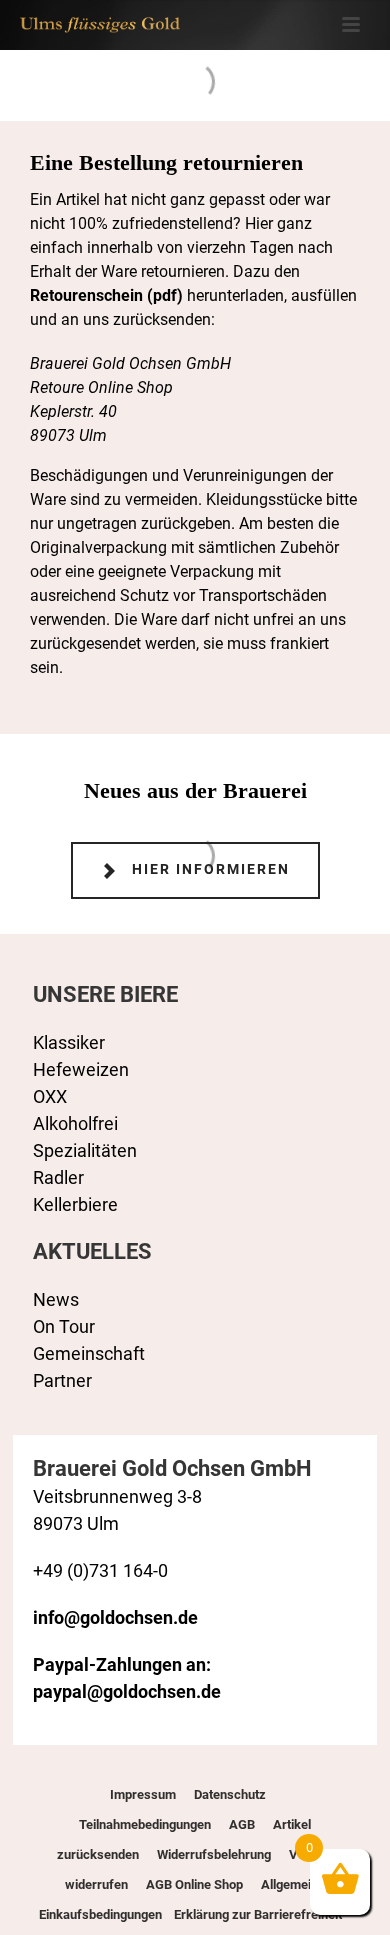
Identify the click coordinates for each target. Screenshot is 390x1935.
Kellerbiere (75, 1204)
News (56, 1299)
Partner (62, 1380)
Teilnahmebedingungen (145, 1824)
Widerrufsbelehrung (214, 1854)
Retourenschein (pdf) (106, 295)
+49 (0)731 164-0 (100, 1570)
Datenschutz (230, 1794)
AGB (242, 1824)
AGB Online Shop (194, 1884)
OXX (50, 1096)
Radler (58, 1177)
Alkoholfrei (75, 1123)
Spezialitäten (85, 1150)
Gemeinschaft (89, 1353)
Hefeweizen (81, 1069)
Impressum (143, 1794)
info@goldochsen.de (115, 1617)
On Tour (64, 1326)
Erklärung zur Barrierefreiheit (256, 1914)
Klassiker (69, 1042)
